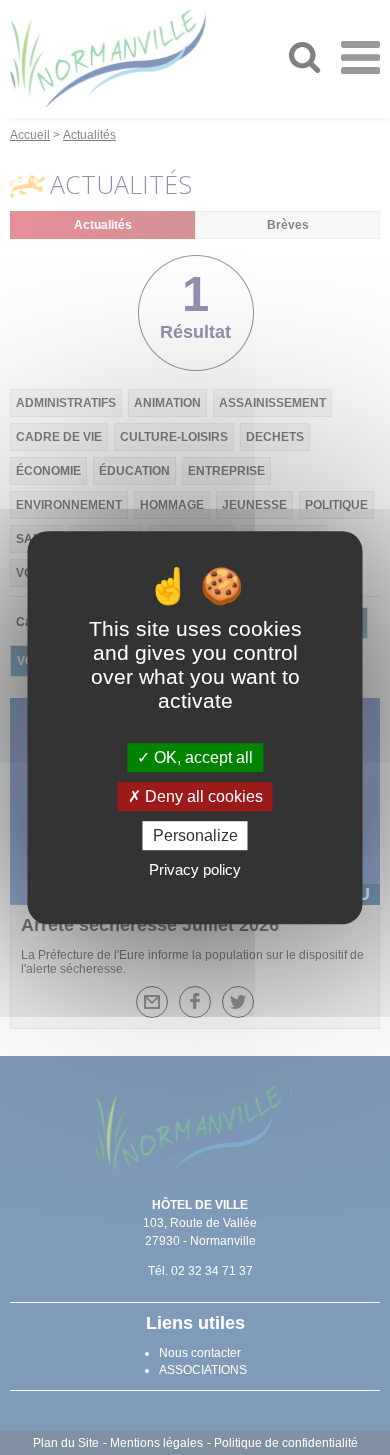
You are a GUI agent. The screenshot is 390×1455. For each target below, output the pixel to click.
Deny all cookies (202, 796)
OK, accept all (201, 757)
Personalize (195, 835)
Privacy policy (195, 869)
